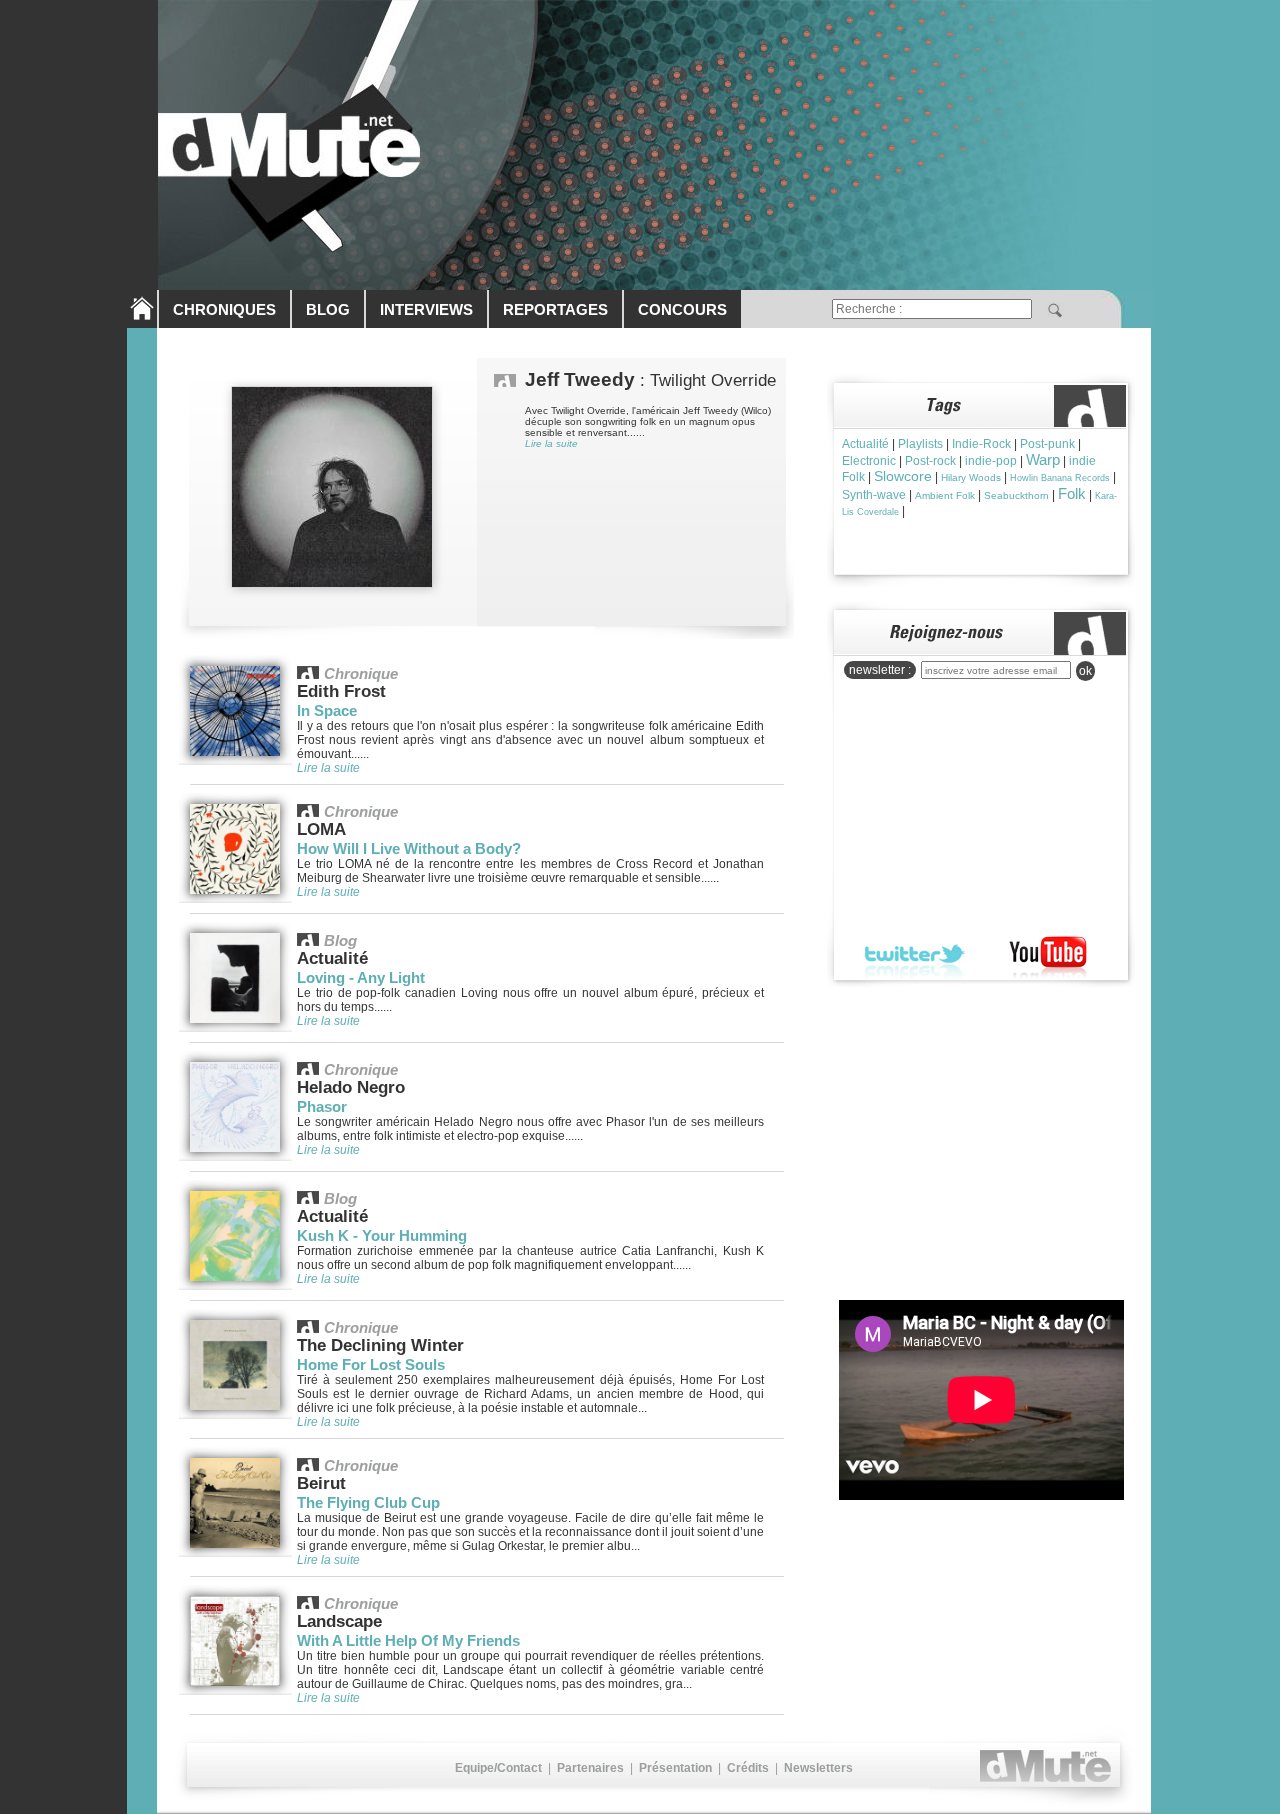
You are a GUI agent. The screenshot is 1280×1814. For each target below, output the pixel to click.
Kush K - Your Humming (382, 1235)
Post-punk (1047, 444)
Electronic (869, 461)
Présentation (675, 1768)
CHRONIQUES (224, 309)
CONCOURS (682, 309)
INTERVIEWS (426, 309)
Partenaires (590, 1768)
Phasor (322, 1106)
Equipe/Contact (498, 1768)
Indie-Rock (981, 444)
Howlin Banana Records (1060, 478)
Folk (1072, 493)
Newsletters (818, 1768)
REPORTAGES (555, 309)
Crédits (748, 1768)
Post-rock (930, 461)
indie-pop (991, 461)
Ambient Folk (945, 495)
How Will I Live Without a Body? (409, 848)
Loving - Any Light (361, 977)
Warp (1043, 459)
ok (1085, 671)
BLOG (328, 309)
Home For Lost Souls (371, 1364)
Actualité (865, 444)
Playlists (920, 444)
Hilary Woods (971, 477)
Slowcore (903, 476)
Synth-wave (874, 495)
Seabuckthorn (1016, 495)
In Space (327, 710)
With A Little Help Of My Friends (408, 1640)
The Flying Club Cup (368, 1502)
